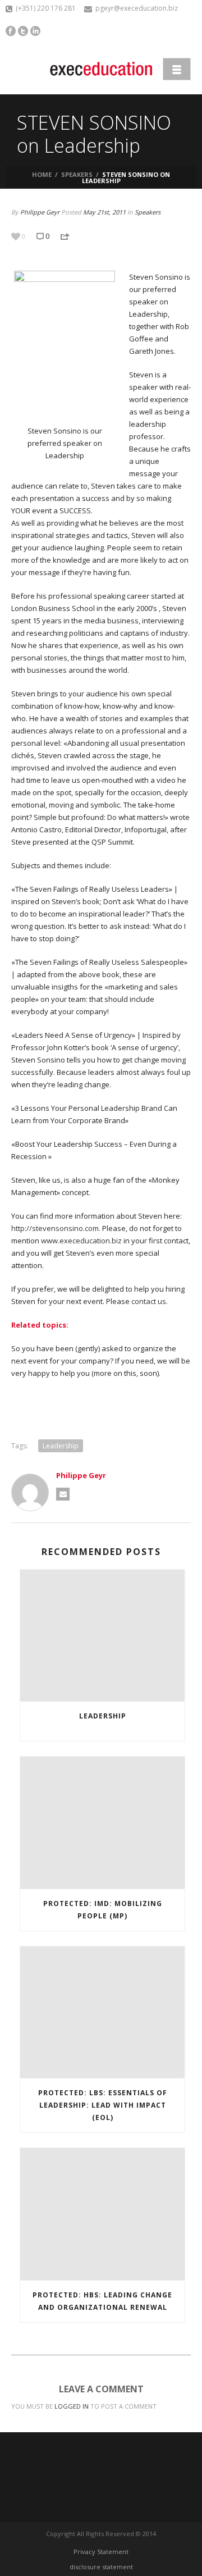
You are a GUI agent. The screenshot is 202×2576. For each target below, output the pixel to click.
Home (42, 174)
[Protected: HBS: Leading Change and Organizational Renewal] (102, 2214)
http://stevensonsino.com (55, 1228)
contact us (149, 1301)
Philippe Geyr (40, 212)
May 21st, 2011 (104, 212)
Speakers (77, 174)
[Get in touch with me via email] (63, 1494)
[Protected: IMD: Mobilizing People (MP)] (102, 1823)
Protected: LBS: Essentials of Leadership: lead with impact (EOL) (103, 2105)
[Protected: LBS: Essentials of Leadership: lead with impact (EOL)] (102, 2013)
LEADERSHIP (103, 1716)
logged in (72, 2406)
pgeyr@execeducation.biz (137, 8)
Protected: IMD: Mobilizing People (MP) (103, 1910)
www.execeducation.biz (81, 1241)
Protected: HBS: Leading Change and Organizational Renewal (102, 2301)
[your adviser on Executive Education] (101, 69)
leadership (61, 1446)
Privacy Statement (101, 2552)
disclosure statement (101, 2567)
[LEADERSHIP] (102, 1636)
